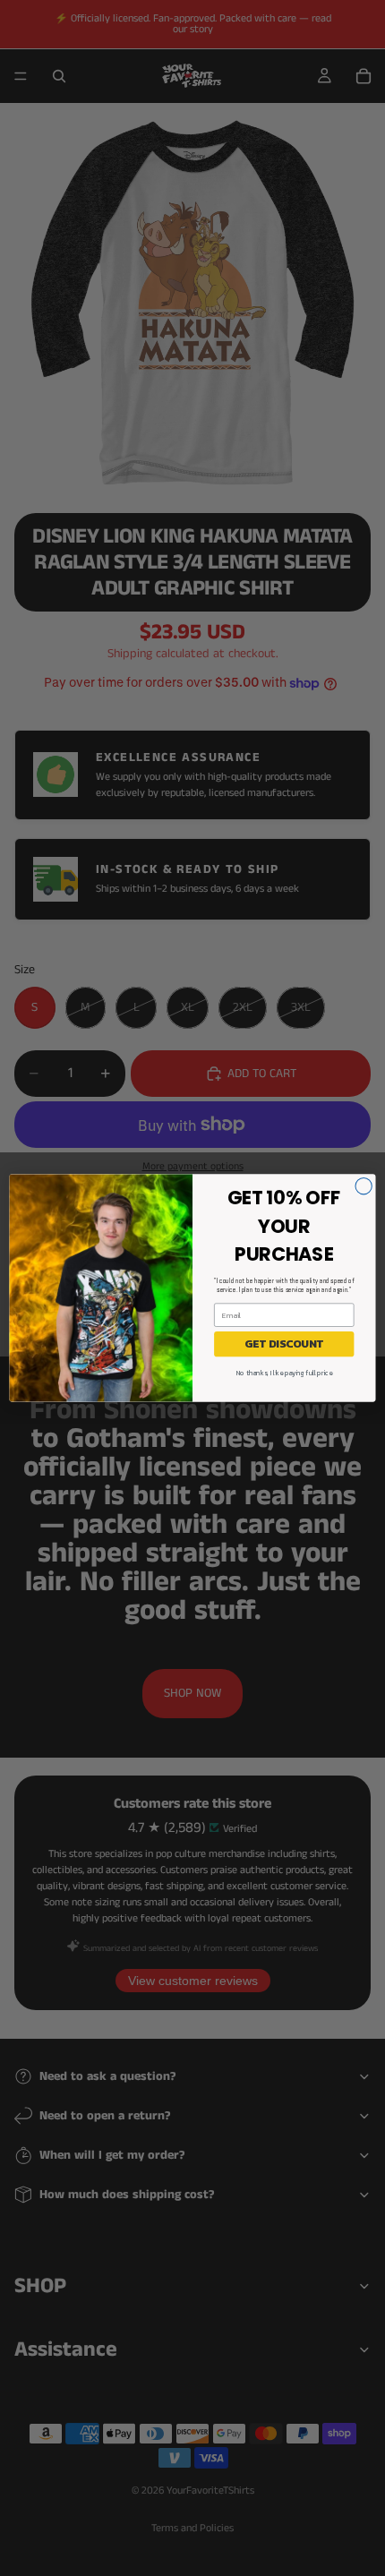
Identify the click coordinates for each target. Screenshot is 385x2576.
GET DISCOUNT (284, 1344)
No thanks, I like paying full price (284, 1373)
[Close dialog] (364, 1186)
